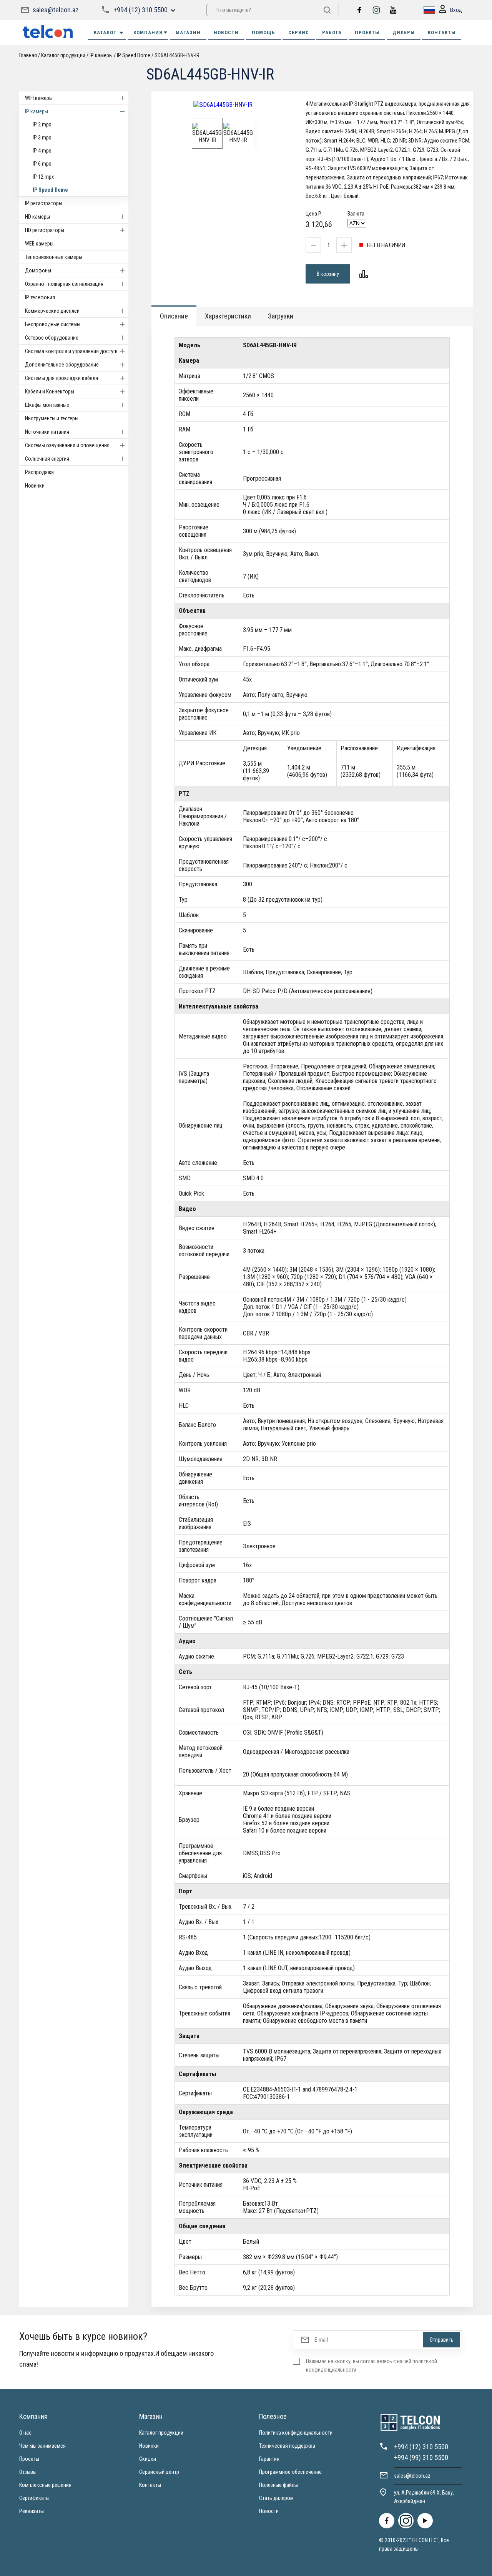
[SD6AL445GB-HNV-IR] (223, 105)
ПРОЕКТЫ (367, 32)
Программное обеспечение (290, 2472)
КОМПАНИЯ (148, 32)
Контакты (150, 2485)
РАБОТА (332, 32)
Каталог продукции (161, 2433)
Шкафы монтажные (47, 405)
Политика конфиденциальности (296, 2433)
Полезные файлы (278, 2485)
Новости (269, 2511)
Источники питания (47, 432)
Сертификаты (34, 2498)
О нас (25, 2433)
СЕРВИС (299, 32)
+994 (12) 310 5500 (140, 10)
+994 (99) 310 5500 (421, 2457)
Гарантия (269, 2459)
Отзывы (28, 2472)
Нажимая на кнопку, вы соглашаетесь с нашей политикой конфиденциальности (371, 2365)
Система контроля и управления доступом (74, 351)
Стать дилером (276, 2498)
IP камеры (37, 111)
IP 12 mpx (43, 177)
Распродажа (39, 472)
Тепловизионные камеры (54, 257)
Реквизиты (32, 2511)
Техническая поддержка (287, 2446)
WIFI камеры (39, 98)
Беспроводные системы (53, 324)
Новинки (35, 486)
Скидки (148, 2459)
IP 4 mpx (42, 151)
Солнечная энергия (47, 459)
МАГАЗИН (188, 32)
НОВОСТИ (226, 32)
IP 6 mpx (42, 164)
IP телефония (40, 297)
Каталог (105, 32)
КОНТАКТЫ (442, 32)
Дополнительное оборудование (62, 365)
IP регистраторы (44, 203)
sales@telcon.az (56, 10)
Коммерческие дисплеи (52, 311)
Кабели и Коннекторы (50, 391)
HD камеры (37, 217)
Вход (456, 10)
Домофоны (38, 270)
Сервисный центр (159, 2472)
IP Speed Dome (50, 190)
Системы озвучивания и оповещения (67, 445)
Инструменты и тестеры (52, 418)
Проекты (29, 2459)
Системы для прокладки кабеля (61, 378)
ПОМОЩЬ (263, 32)
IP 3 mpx (42, 138)
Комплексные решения (45, 2485)
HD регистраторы (45, 230)
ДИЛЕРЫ (404, 32)
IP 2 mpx (42, 124)
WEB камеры (39, 244)
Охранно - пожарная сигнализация (64, 284)
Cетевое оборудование (52, 338)
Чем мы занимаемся (42, 2446)
